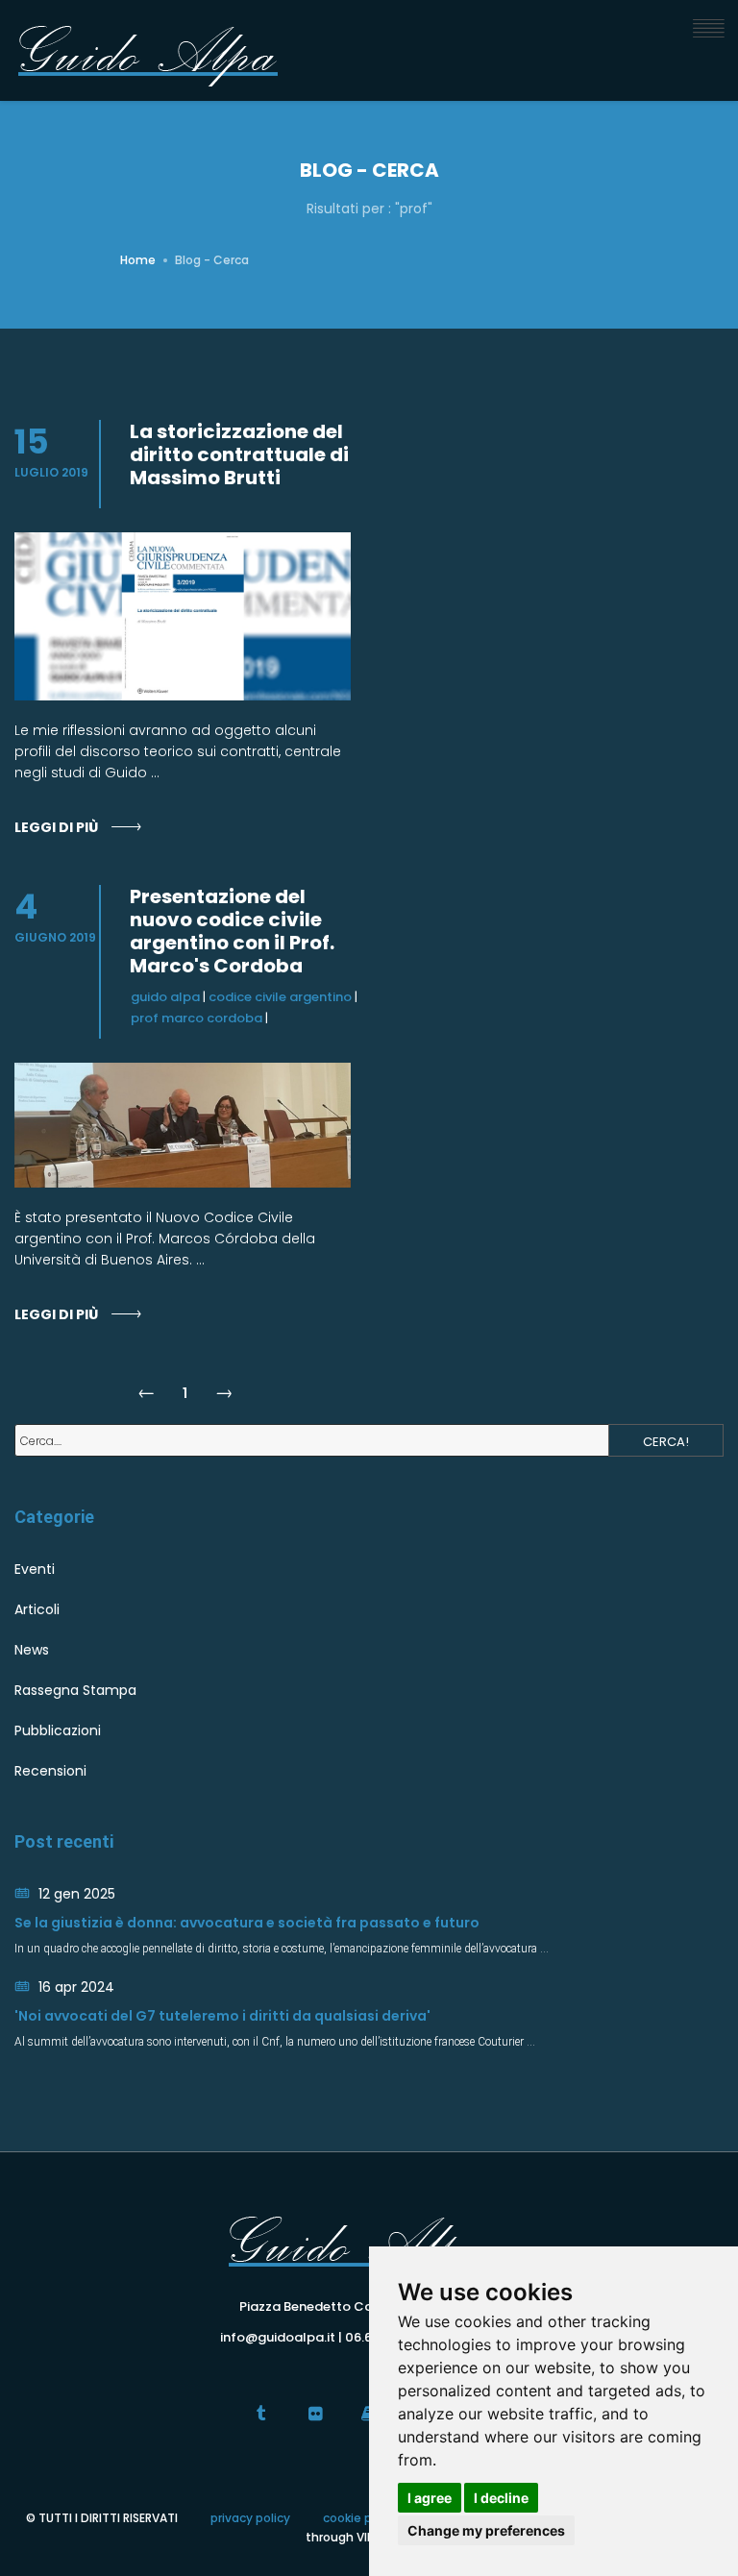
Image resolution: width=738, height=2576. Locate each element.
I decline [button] (501, 2498)
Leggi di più (56, 827)
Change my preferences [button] (486, 2530)
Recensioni (50, 1771)
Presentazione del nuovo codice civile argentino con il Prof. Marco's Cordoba (232, 931)
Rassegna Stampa (75, 1690)
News (32, 1650)
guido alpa (165, 997)
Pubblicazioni (58, 1730)
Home (138, 260)
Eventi (35, 1569)
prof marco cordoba (197, 1018)
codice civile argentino (280, 997)
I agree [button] (430, 2498)
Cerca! (666, 1442)
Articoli (37, 1609)
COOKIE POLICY (361, 2518)
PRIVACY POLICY (250, 2518)
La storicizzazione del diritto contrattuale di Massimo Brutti (239, 454)
